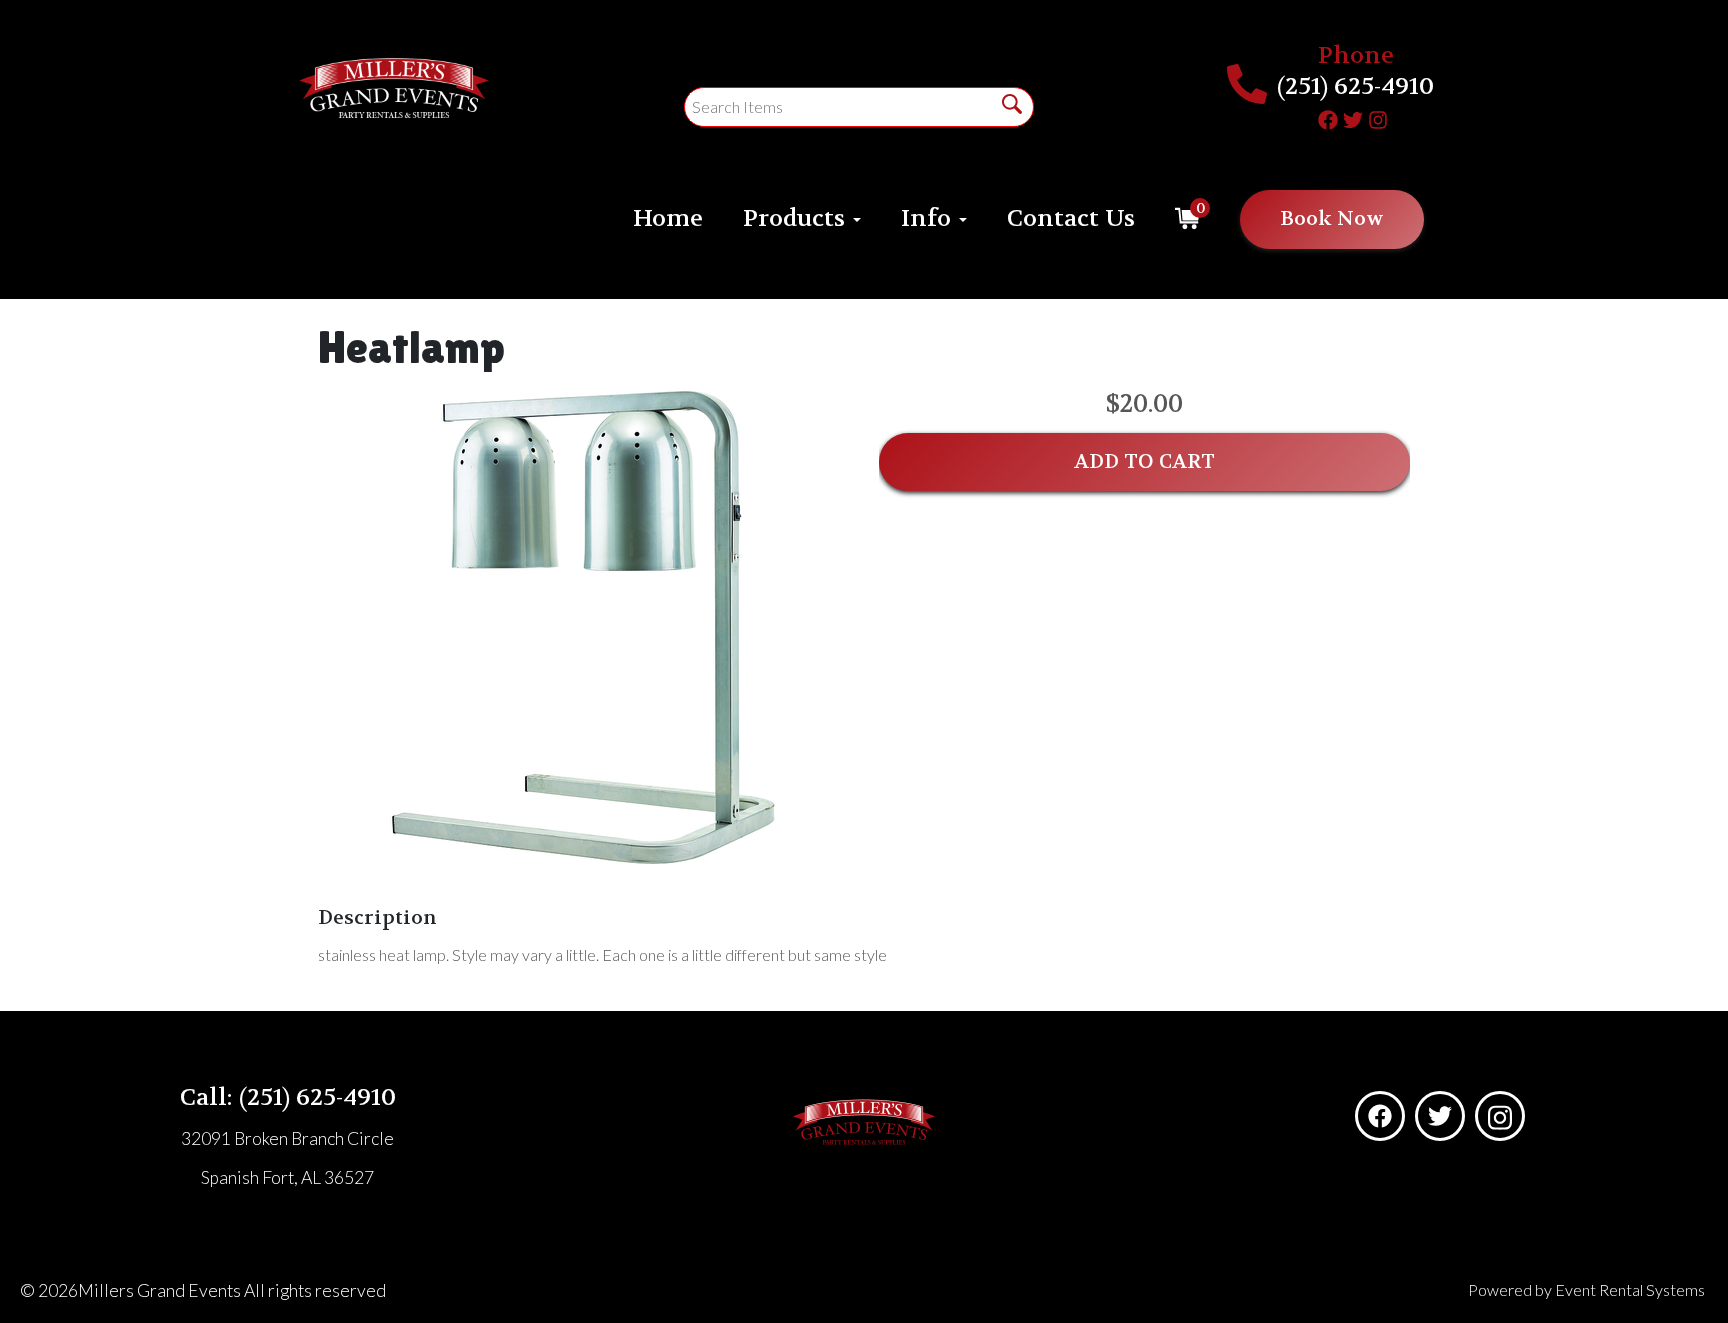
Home (668, 218)
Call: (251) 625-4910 (288, 1097)
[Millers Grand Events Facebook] (1328, 117)
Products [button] (797, 218)
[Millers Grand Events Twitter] (1353, 117)
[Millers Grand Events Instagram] (1378, 117)
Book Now (1332, 218)
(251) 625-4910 (1355, 86)
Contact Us (1071, 218)
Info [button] (929, 218)
